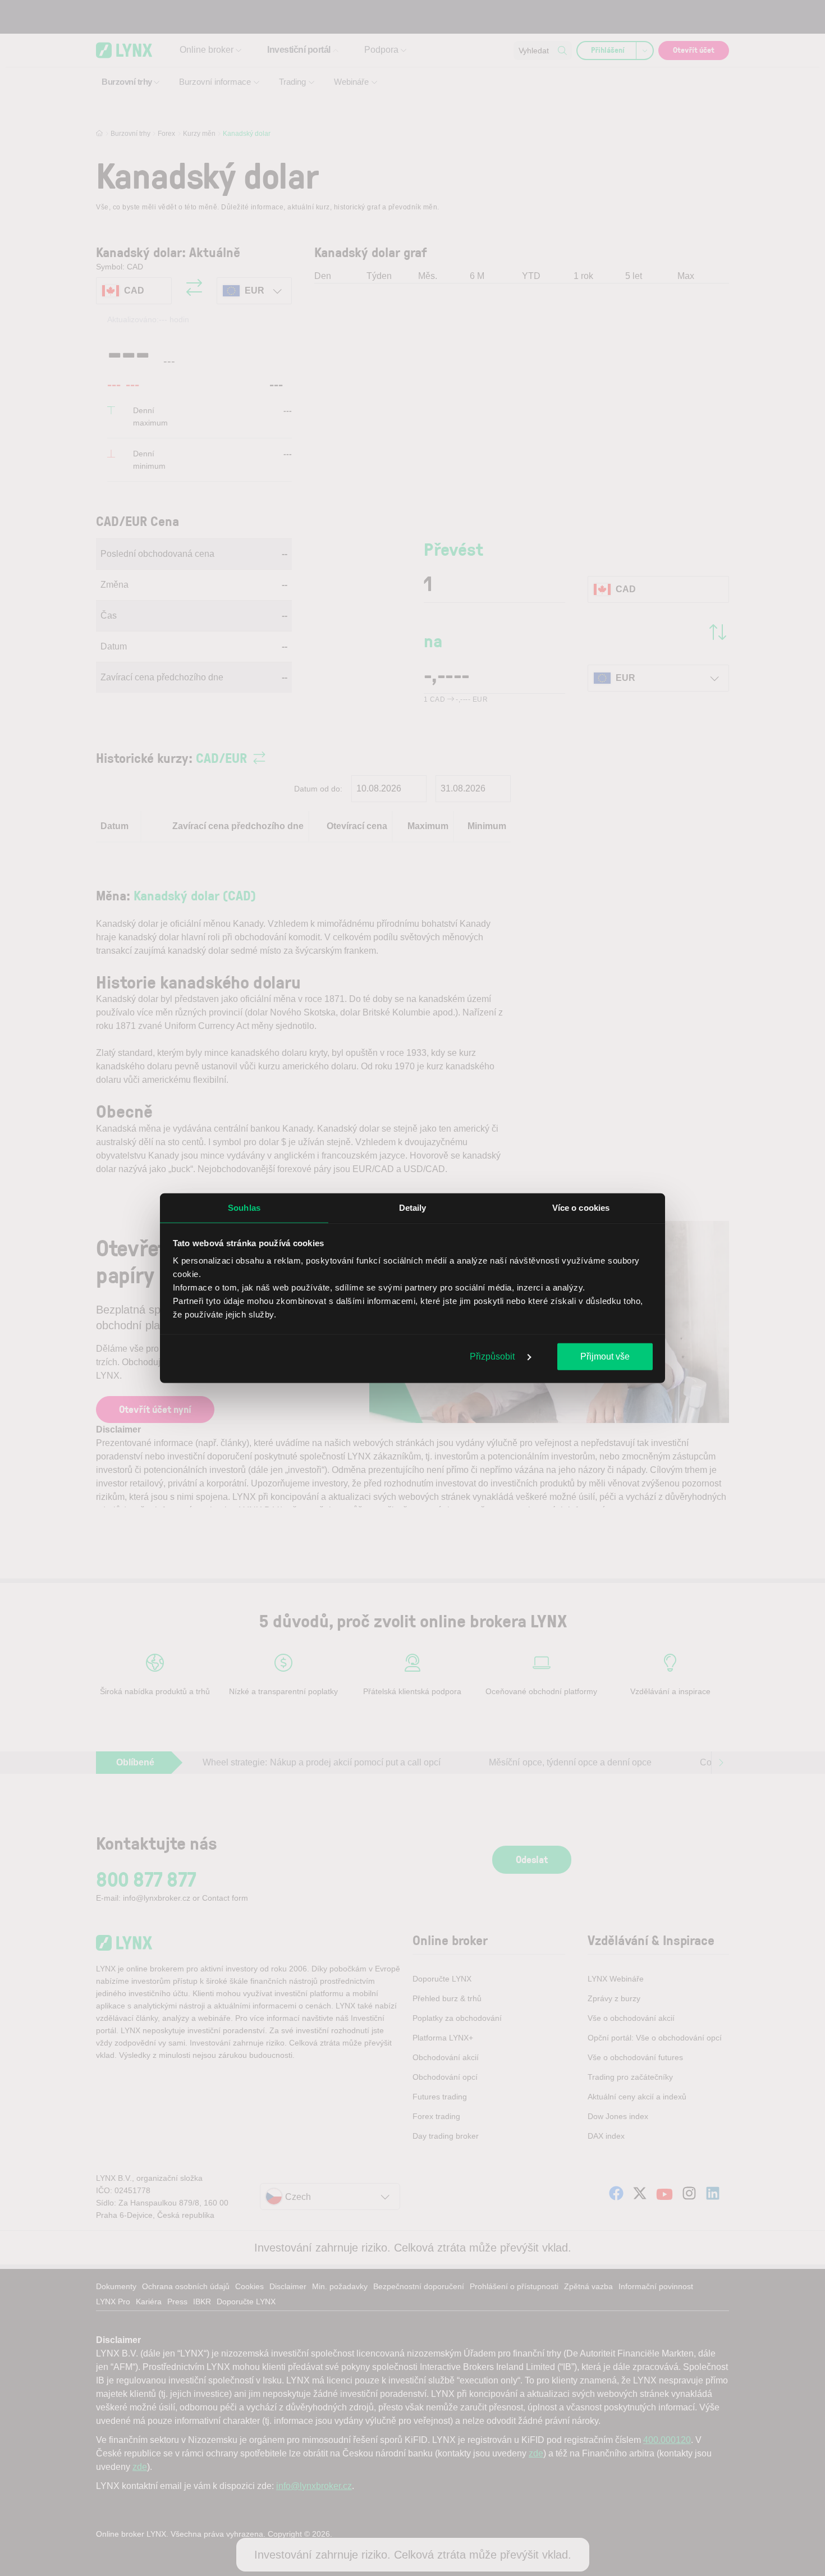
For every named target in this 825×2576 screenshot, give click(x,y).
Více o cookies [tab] (581, 1207)
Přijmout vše (605, 1356)
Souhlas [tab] (244, 1207)
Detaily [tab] (413, 1207)
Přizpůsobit (493, 1356)
